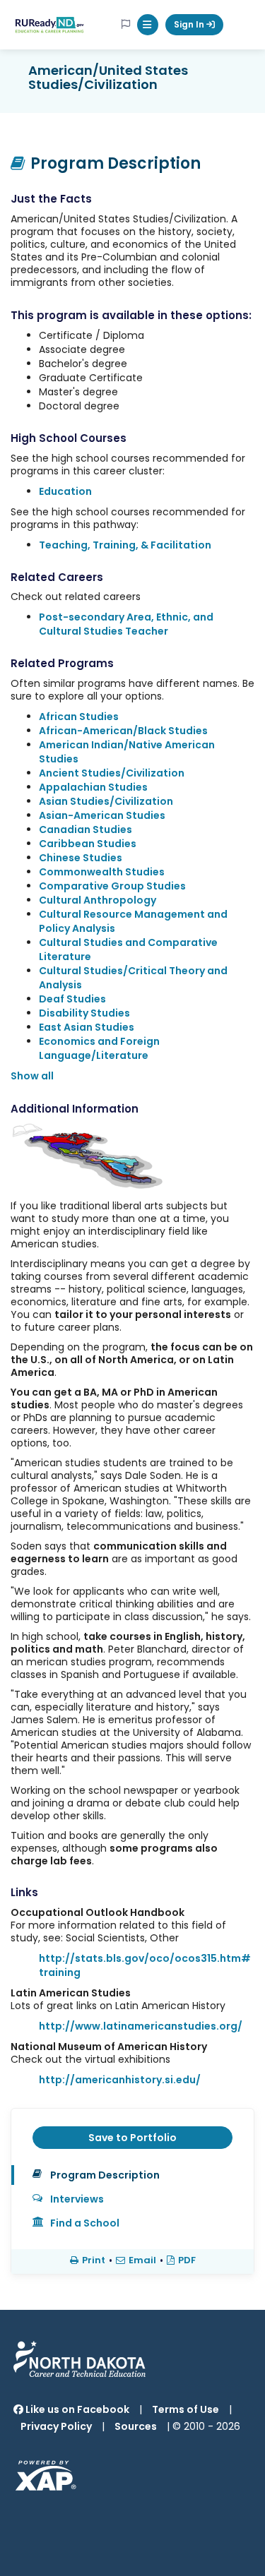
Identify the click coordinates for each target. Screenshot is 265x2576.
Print (94, 2260)
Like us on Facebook (76, 2409)
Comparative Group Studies (112, 886)
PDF (187, 2260)
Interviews (77, 2199)
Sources (136, 2426)
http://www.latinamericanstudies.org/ (141, 2026)
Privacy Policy (56, 2426)
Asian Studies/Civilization (106, 801)
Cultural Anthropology (98, 900)
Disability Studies (84, 1013)
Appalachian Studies (93, 787)
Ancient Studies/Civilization (112, 773)
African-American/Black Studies (123, 731)
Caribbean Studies (88, 844)
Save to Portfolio (132, 2138)
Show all (32, 1076)
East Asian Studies (87, 1027)
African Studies (79, 717)
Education (65, 491)
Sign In (190, 24)
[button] (148, 25)
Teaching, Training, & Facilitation (125, 545)
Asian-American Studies (102, 815)
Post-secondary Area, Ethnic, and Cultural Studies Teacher (126, 624)
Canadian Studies (86, 829)
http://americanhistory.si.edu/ (120, 2080)
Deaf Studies (72, 999)
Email (142, 2260)
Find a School (85, 2223)
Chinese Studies (81, 858)
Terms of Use (185, 2409)
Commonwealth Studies (102, 872)
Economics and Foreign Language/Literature (99, 1048)
